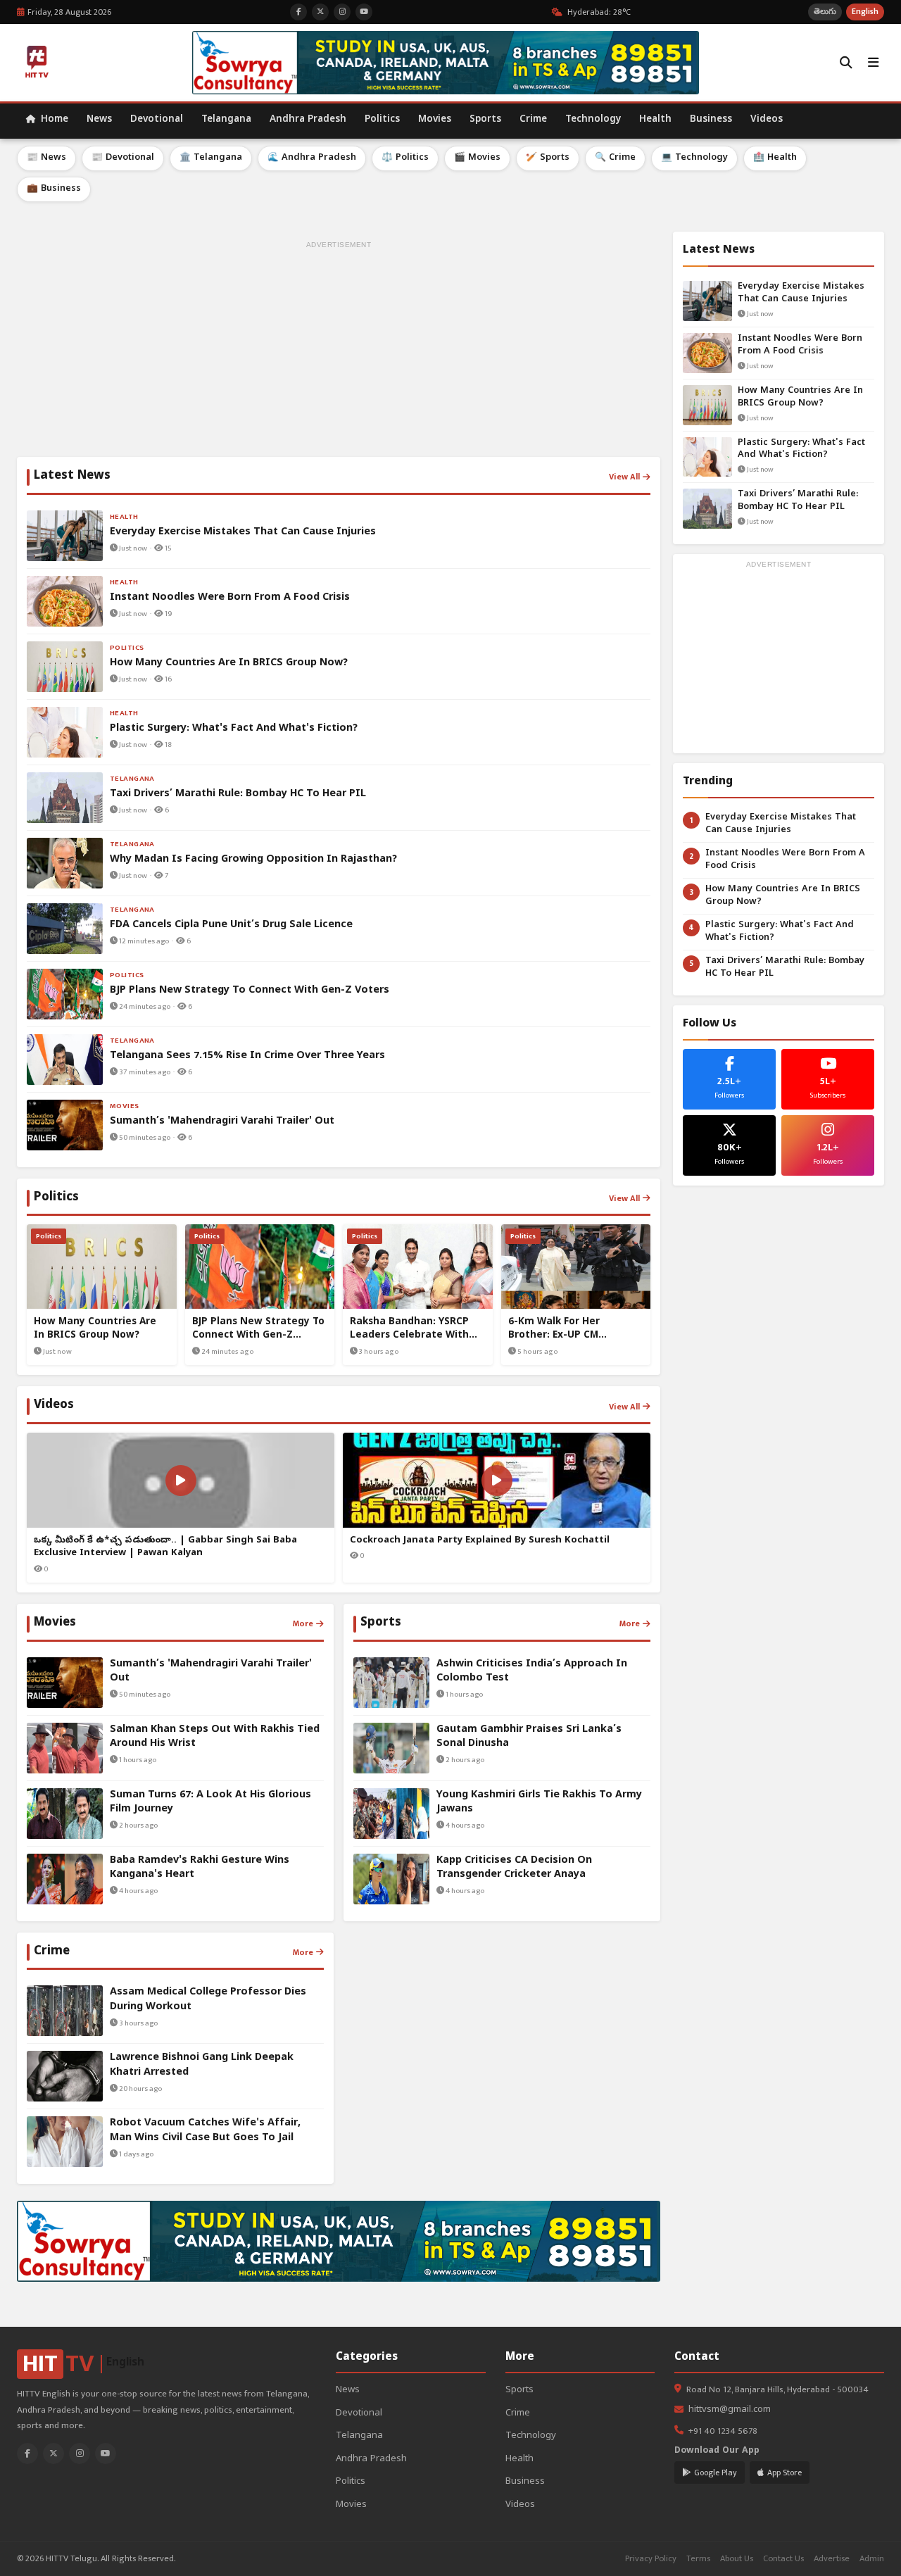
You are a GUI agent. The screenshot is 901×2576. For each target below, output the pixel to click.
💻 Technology (694, 158)
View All (624, 477)
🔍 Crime (615, 158)
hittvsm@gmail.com (730, 2410)
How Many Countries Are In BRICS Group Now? (800, 397)
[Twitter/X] (53, 2454)
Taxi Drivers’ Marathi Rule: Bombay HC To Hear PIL (798, 501)
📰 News (46, 158)
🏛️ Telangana (211, 158)
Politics (382, 120)
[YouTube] (106, 2454)
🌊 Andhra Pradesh (312, 158)
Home (53, 120)
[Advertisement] (339, 351)
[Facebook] (27, 2454)
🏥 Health (775, 158)
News (99, 120)
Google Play (716, 2473)
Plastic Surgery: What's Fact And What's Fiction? (801, 450)
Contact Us (783, 2559)
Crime (533, 120)
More (303, 1623)
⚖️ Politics (405, 158)
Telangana (226, 120)
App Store (785, 2473)
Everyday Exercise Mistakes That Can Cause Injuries (801, 293)
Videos (767, 120)
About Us (737, 2559)
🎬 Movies (477, 158)
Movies (435, 120)
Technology (593, 120)
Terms (698, 2559)
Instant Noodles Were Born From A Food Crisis (800, 345)
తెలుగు (825, 12)
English (865, 12)
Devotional (157, 120)
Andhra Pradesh (308, 120)
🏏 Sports (548, 158)
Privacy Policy (651, 2559)
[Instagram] (80, 2454)
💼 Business (54, 189)
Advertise (832, 2559)
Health (655, 120)
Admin (872, 2559)
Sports (485, 120)
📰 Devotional (123, 158)
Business (711, 120)
